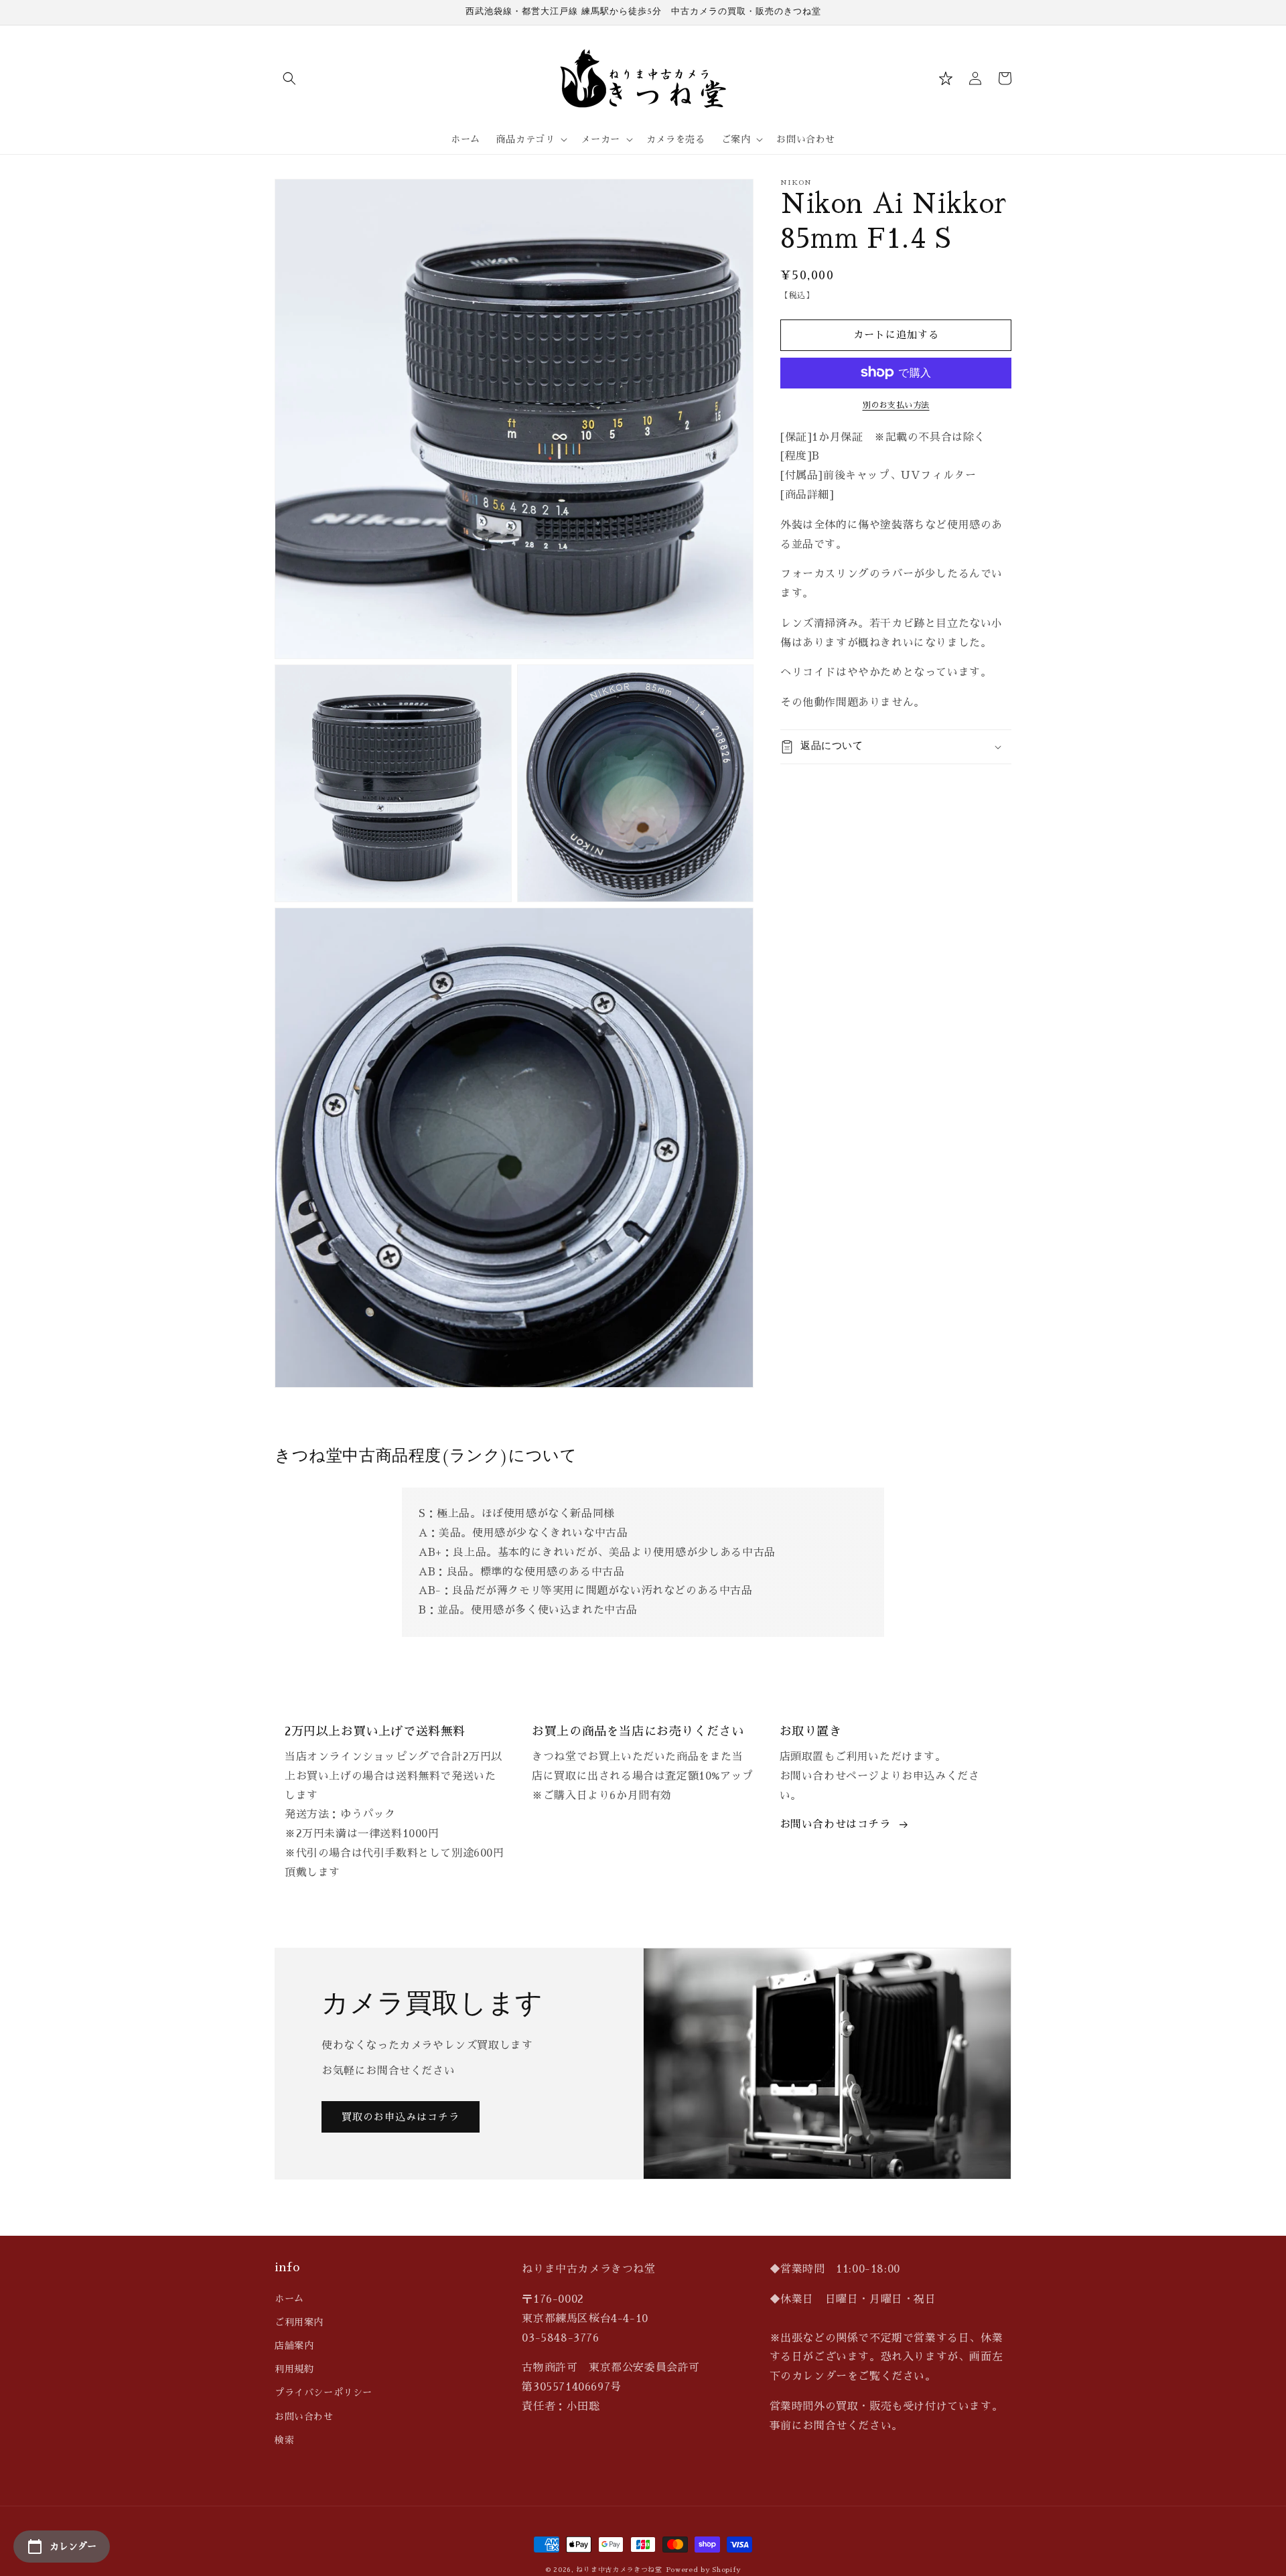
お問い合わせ (304, 2417)
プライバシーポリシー (324, 2392)
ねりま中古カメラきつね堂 (619, 2570)
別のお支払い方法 (896, 405)
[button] (289, 78)
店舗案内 (294, 2346)
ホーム (289, 2299)
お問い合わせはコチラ (835, 1824)
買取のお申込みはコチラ (401, 2117)
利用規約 (294, 2369)
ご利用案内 (299, 2322)
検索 (284, 2440)
